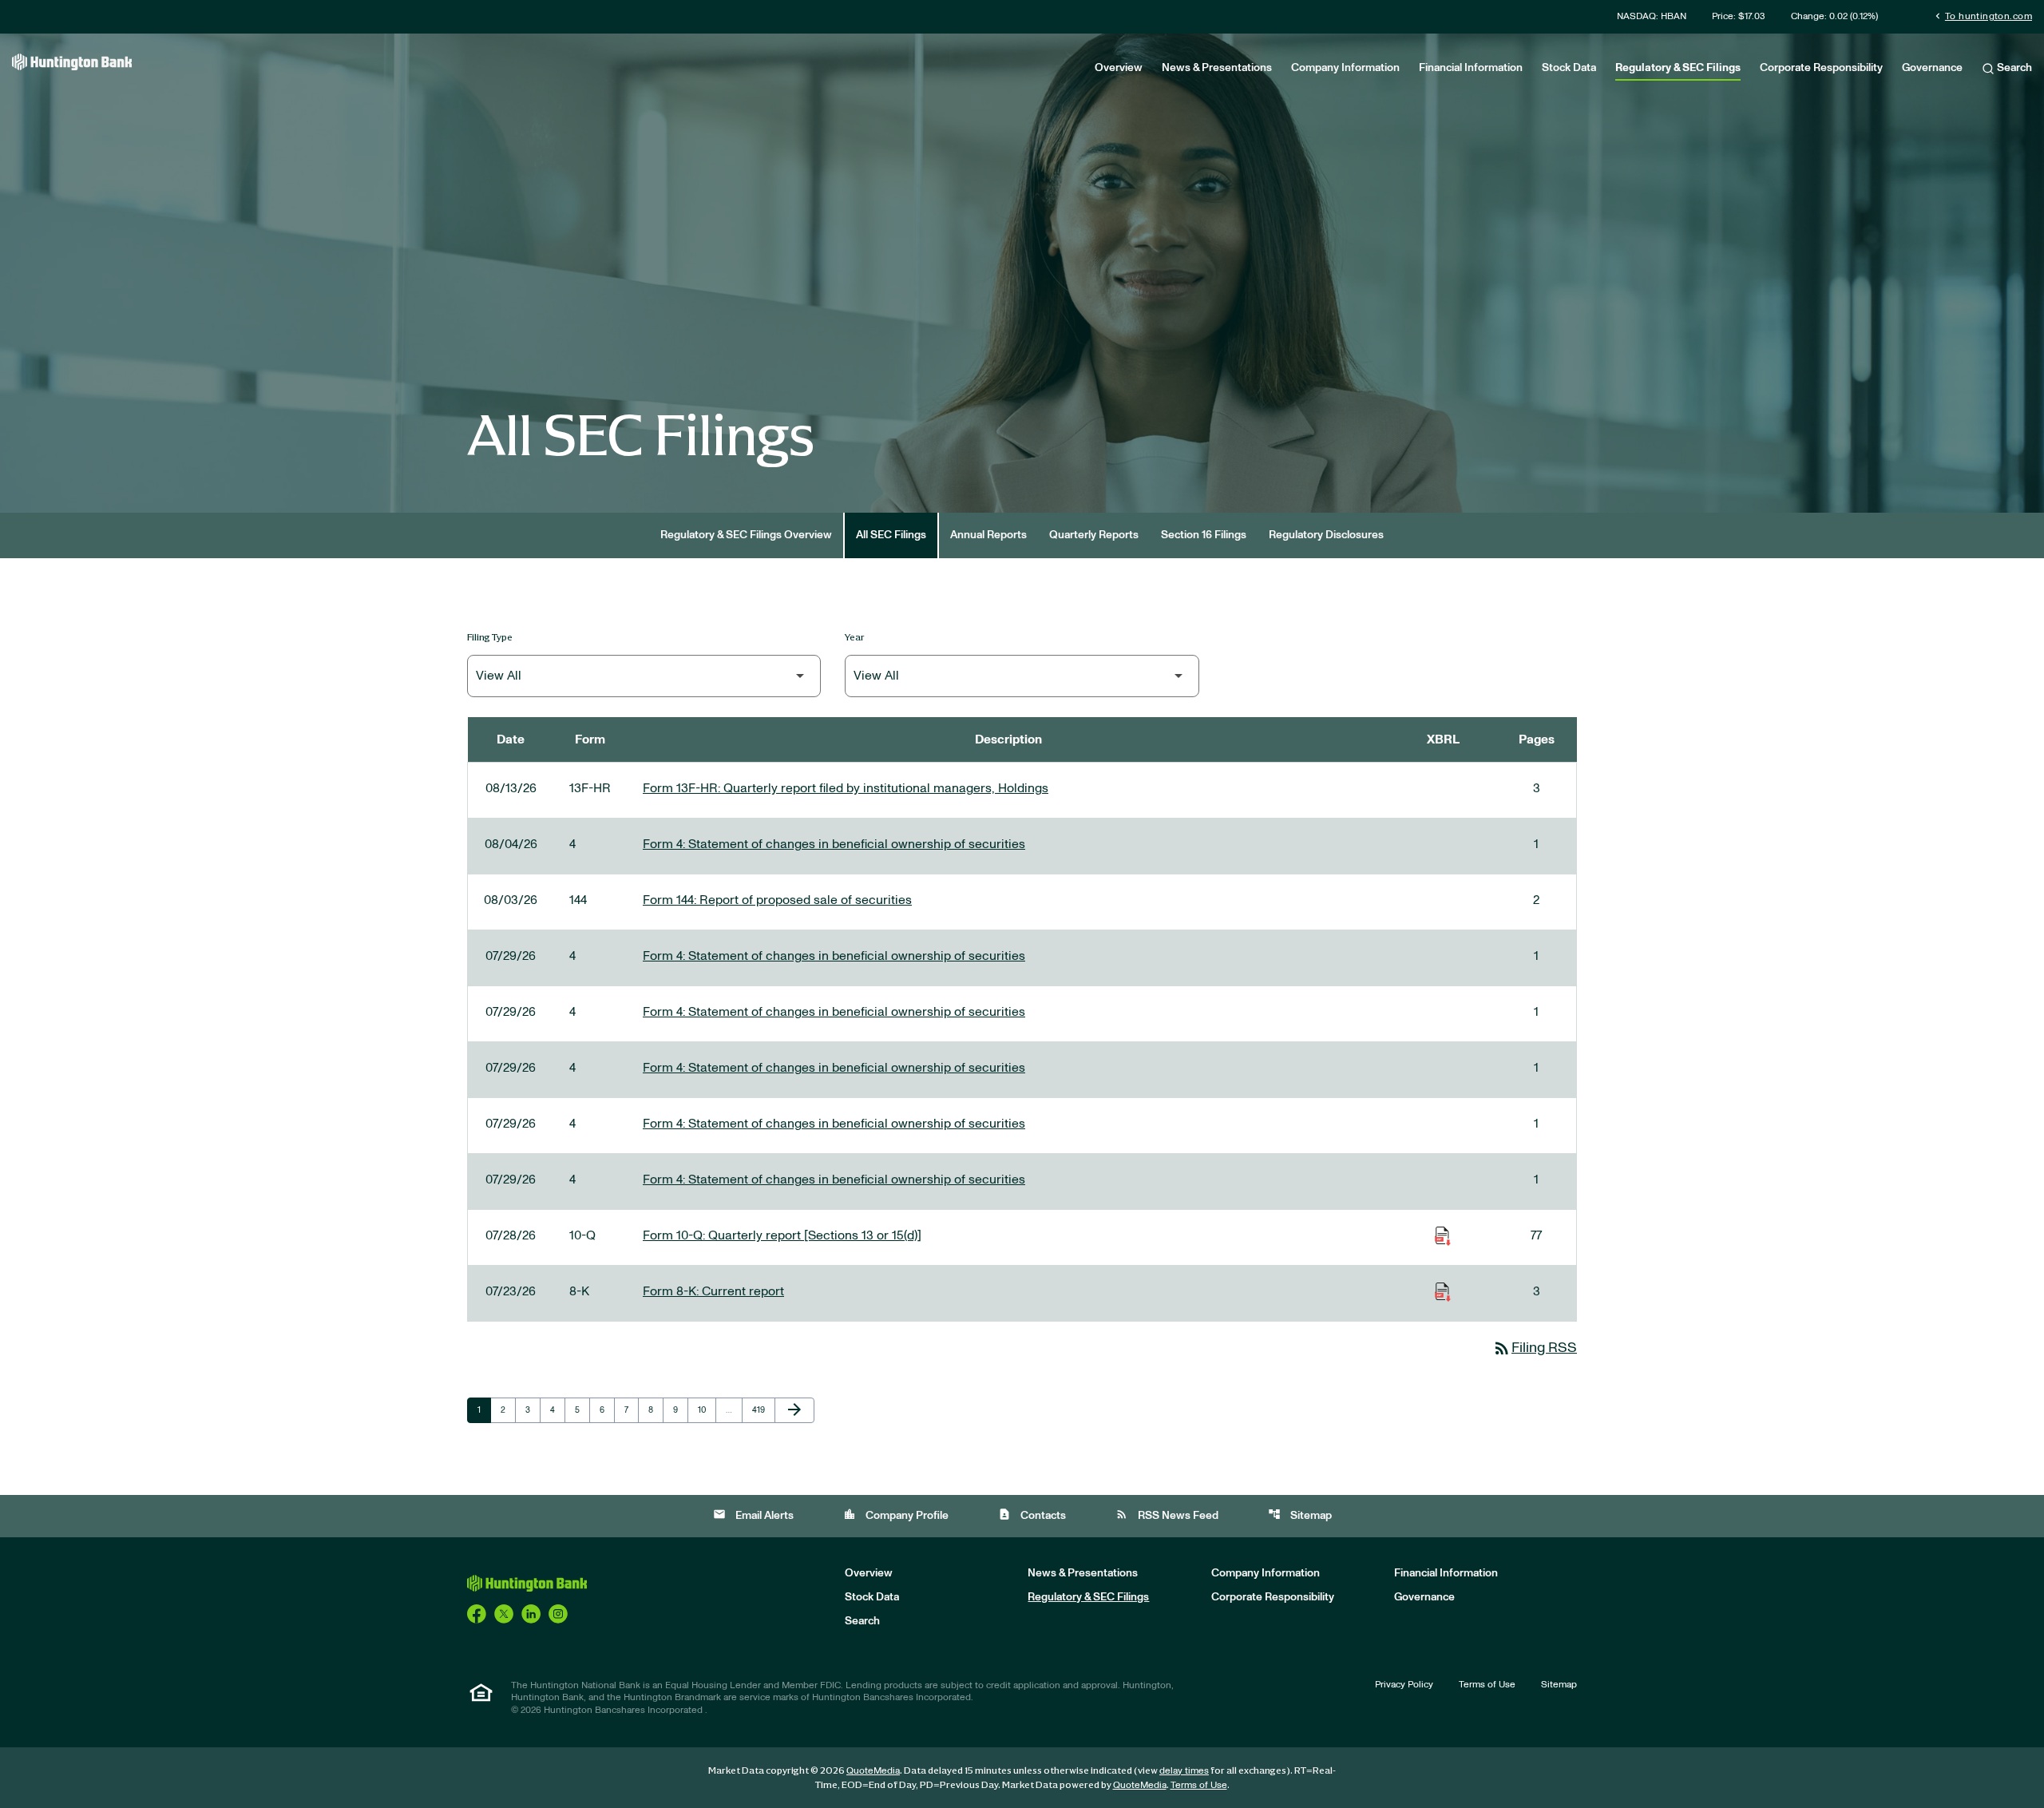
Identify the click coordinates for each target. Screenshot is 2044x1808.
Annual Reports (988, 535)
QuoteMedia (873, 1770)
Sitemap (1300, 1515)
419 (761, 1410)
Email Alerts (753, 1515)
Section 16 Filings (1204, 535)
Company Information (1345, 68)
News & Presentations (1217, 68)
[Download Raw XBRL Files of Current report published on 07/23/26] (1443, 1291)
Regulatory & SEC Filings (1678, 68)
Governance (1932, 68)
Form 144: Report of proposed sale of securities (777, 900)
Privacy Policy (1404, 1684)
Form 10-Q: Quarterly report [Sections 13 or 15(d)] (782, 1235)
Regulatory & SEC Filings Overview (746, 535)
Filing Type (490, 637)
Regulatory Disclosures (1326, 535)
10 (707, 1410)
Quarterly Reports (1094, 535)
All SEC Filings (891, 535)
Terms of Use (1487, 1684)
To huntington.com (1982, 16)
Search (2013, 68)
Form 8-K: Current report (713, 1291)
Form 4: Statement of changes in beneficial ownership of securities (834, 844)
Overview (1119, 68)
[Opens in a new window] (477, 1613)
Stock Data (1569, 68)
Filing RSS (1535, 1348)
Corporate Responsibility (1821, 68)
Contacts (1032, 1515)
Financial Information (1471, 68)
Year (855, 637)
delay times (1184, 1770)
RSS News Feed (1167, 1515)
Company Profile (896, 1515)
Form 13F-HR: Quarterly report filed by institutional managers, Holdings (846, 788)
